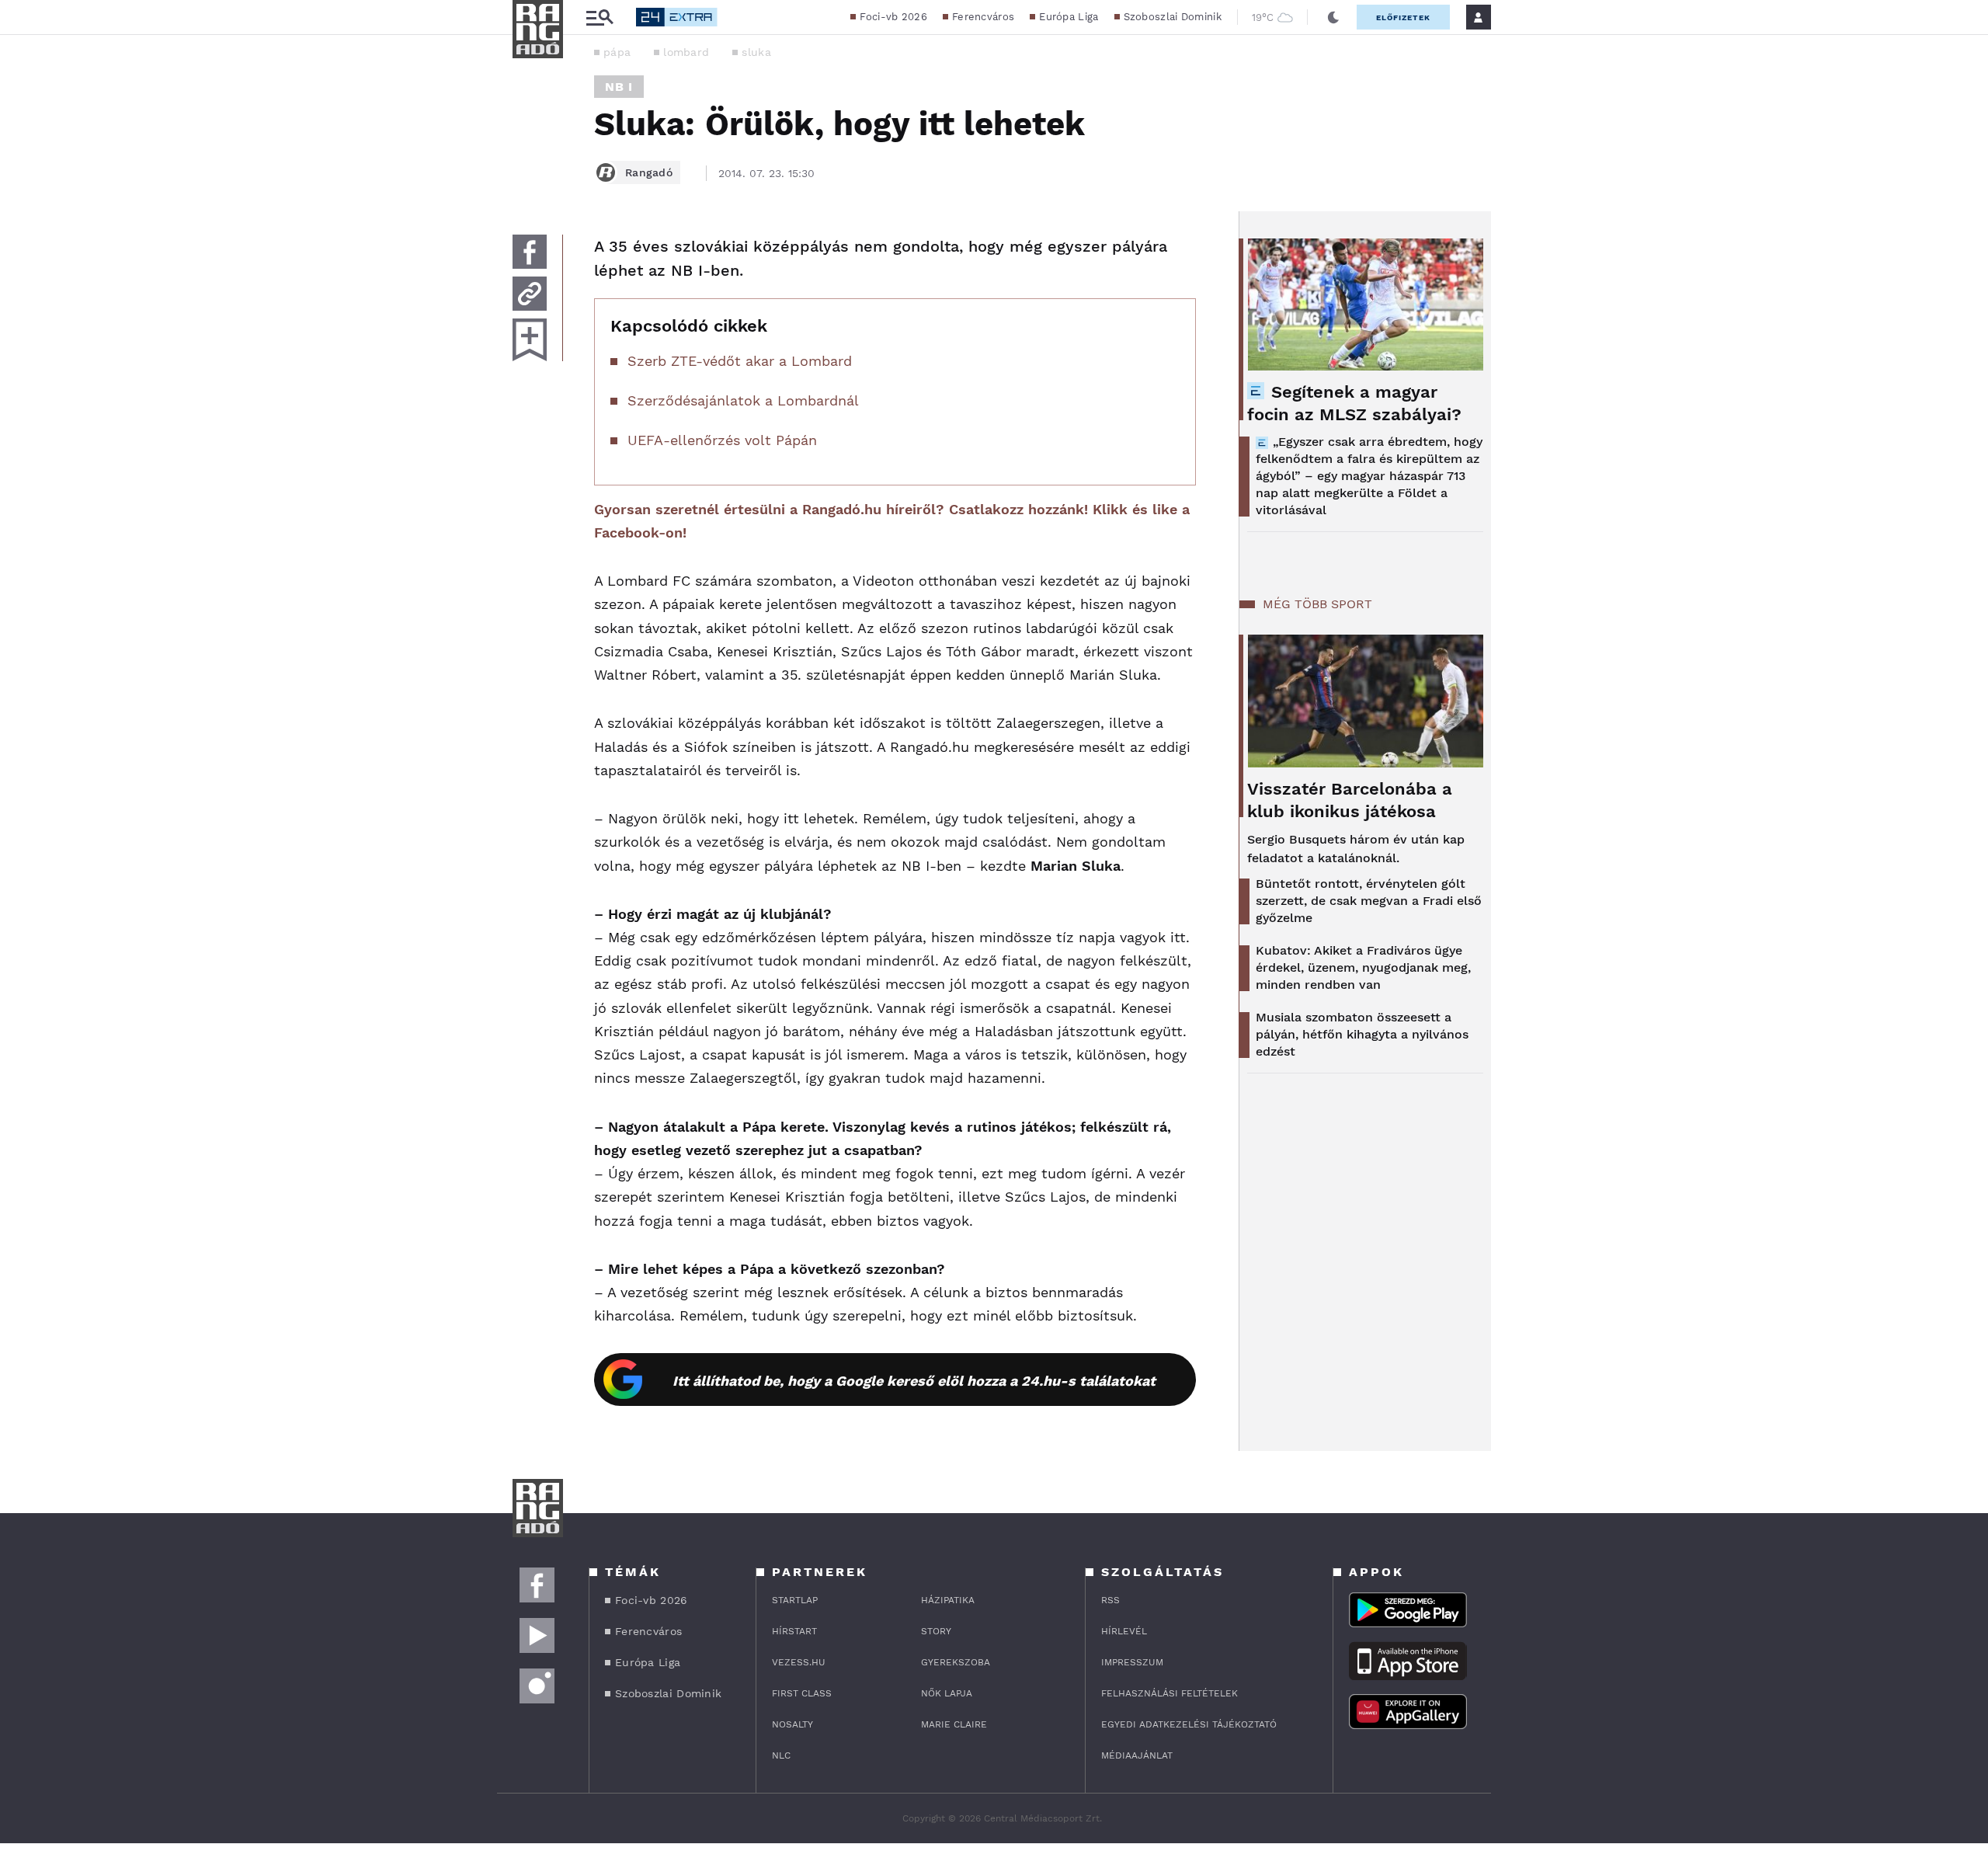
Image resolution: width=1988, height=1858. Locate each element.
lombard (686, 52)
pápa (617, 52)
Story (936, 1631)
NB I (619, 87)
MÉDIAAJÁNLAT (1137, 1755)
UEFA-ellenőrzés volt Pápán (722, 440)
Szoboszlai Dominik (1173, 17)
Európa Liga (1069, 17)
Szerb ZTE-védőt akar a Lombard (740, 361)
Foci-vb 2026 (893, 17)
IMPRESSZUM (1132, 1662)
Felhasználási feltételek (1170, 1693)
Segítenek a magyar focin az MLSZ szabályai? (1354, 403)
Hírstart (794, 1631)
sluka (756, 52)
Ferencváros (983, 17)
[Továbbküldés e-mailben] (530, 294)
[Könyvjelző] (530, 340)
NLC (781, 1755)
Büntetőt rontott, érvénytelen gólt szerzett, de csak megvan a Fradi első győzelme (1369, 901)
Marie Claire (954, 1724)
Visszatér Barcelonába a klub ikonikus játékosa (1350, 800)
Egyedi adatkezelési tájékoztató (1189, 1724)
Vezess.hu (799, 1662)
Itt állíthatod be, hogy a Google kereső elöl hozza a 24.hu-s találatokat (914, 1381)
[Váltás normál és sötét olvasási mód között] (1333, 17)
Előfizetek (1403, 17)
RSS (1110, 1600)
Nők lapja (947, 1693)
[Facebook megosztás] (530, 252)
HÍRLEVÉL (1124, 1631)
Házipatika (948, 1600)
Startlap (795, 1600)
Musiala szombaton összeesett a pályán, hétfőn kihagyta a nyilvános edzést (1362, 1034)
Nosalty (792, 1724)
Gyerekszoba (956, 1662)
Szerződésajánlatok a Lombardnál (743, 400)
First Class (802, 1693)
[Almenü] (600, 17)
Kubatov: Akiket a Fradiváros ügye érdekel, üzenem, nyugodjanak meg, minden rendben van (1363, 967)
